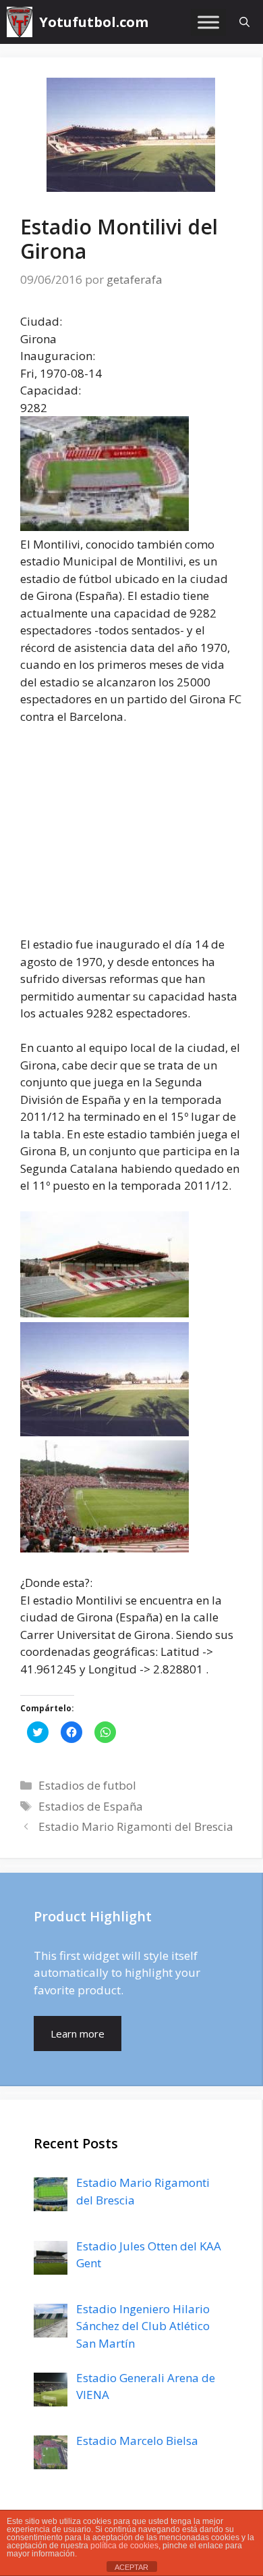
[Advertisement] (134, 837)
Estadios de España (91, 1806)
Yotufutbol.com (94, 22)
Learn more (78, 2034)
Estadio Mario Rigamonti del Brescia (136, 1826)
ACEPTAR (131, 2567)
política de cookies (124, 2546)
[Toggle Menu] (208, 22)
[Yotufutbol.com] (20, 22)
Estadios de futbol (87, 1785)
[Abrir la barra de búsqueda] (244, 22)
